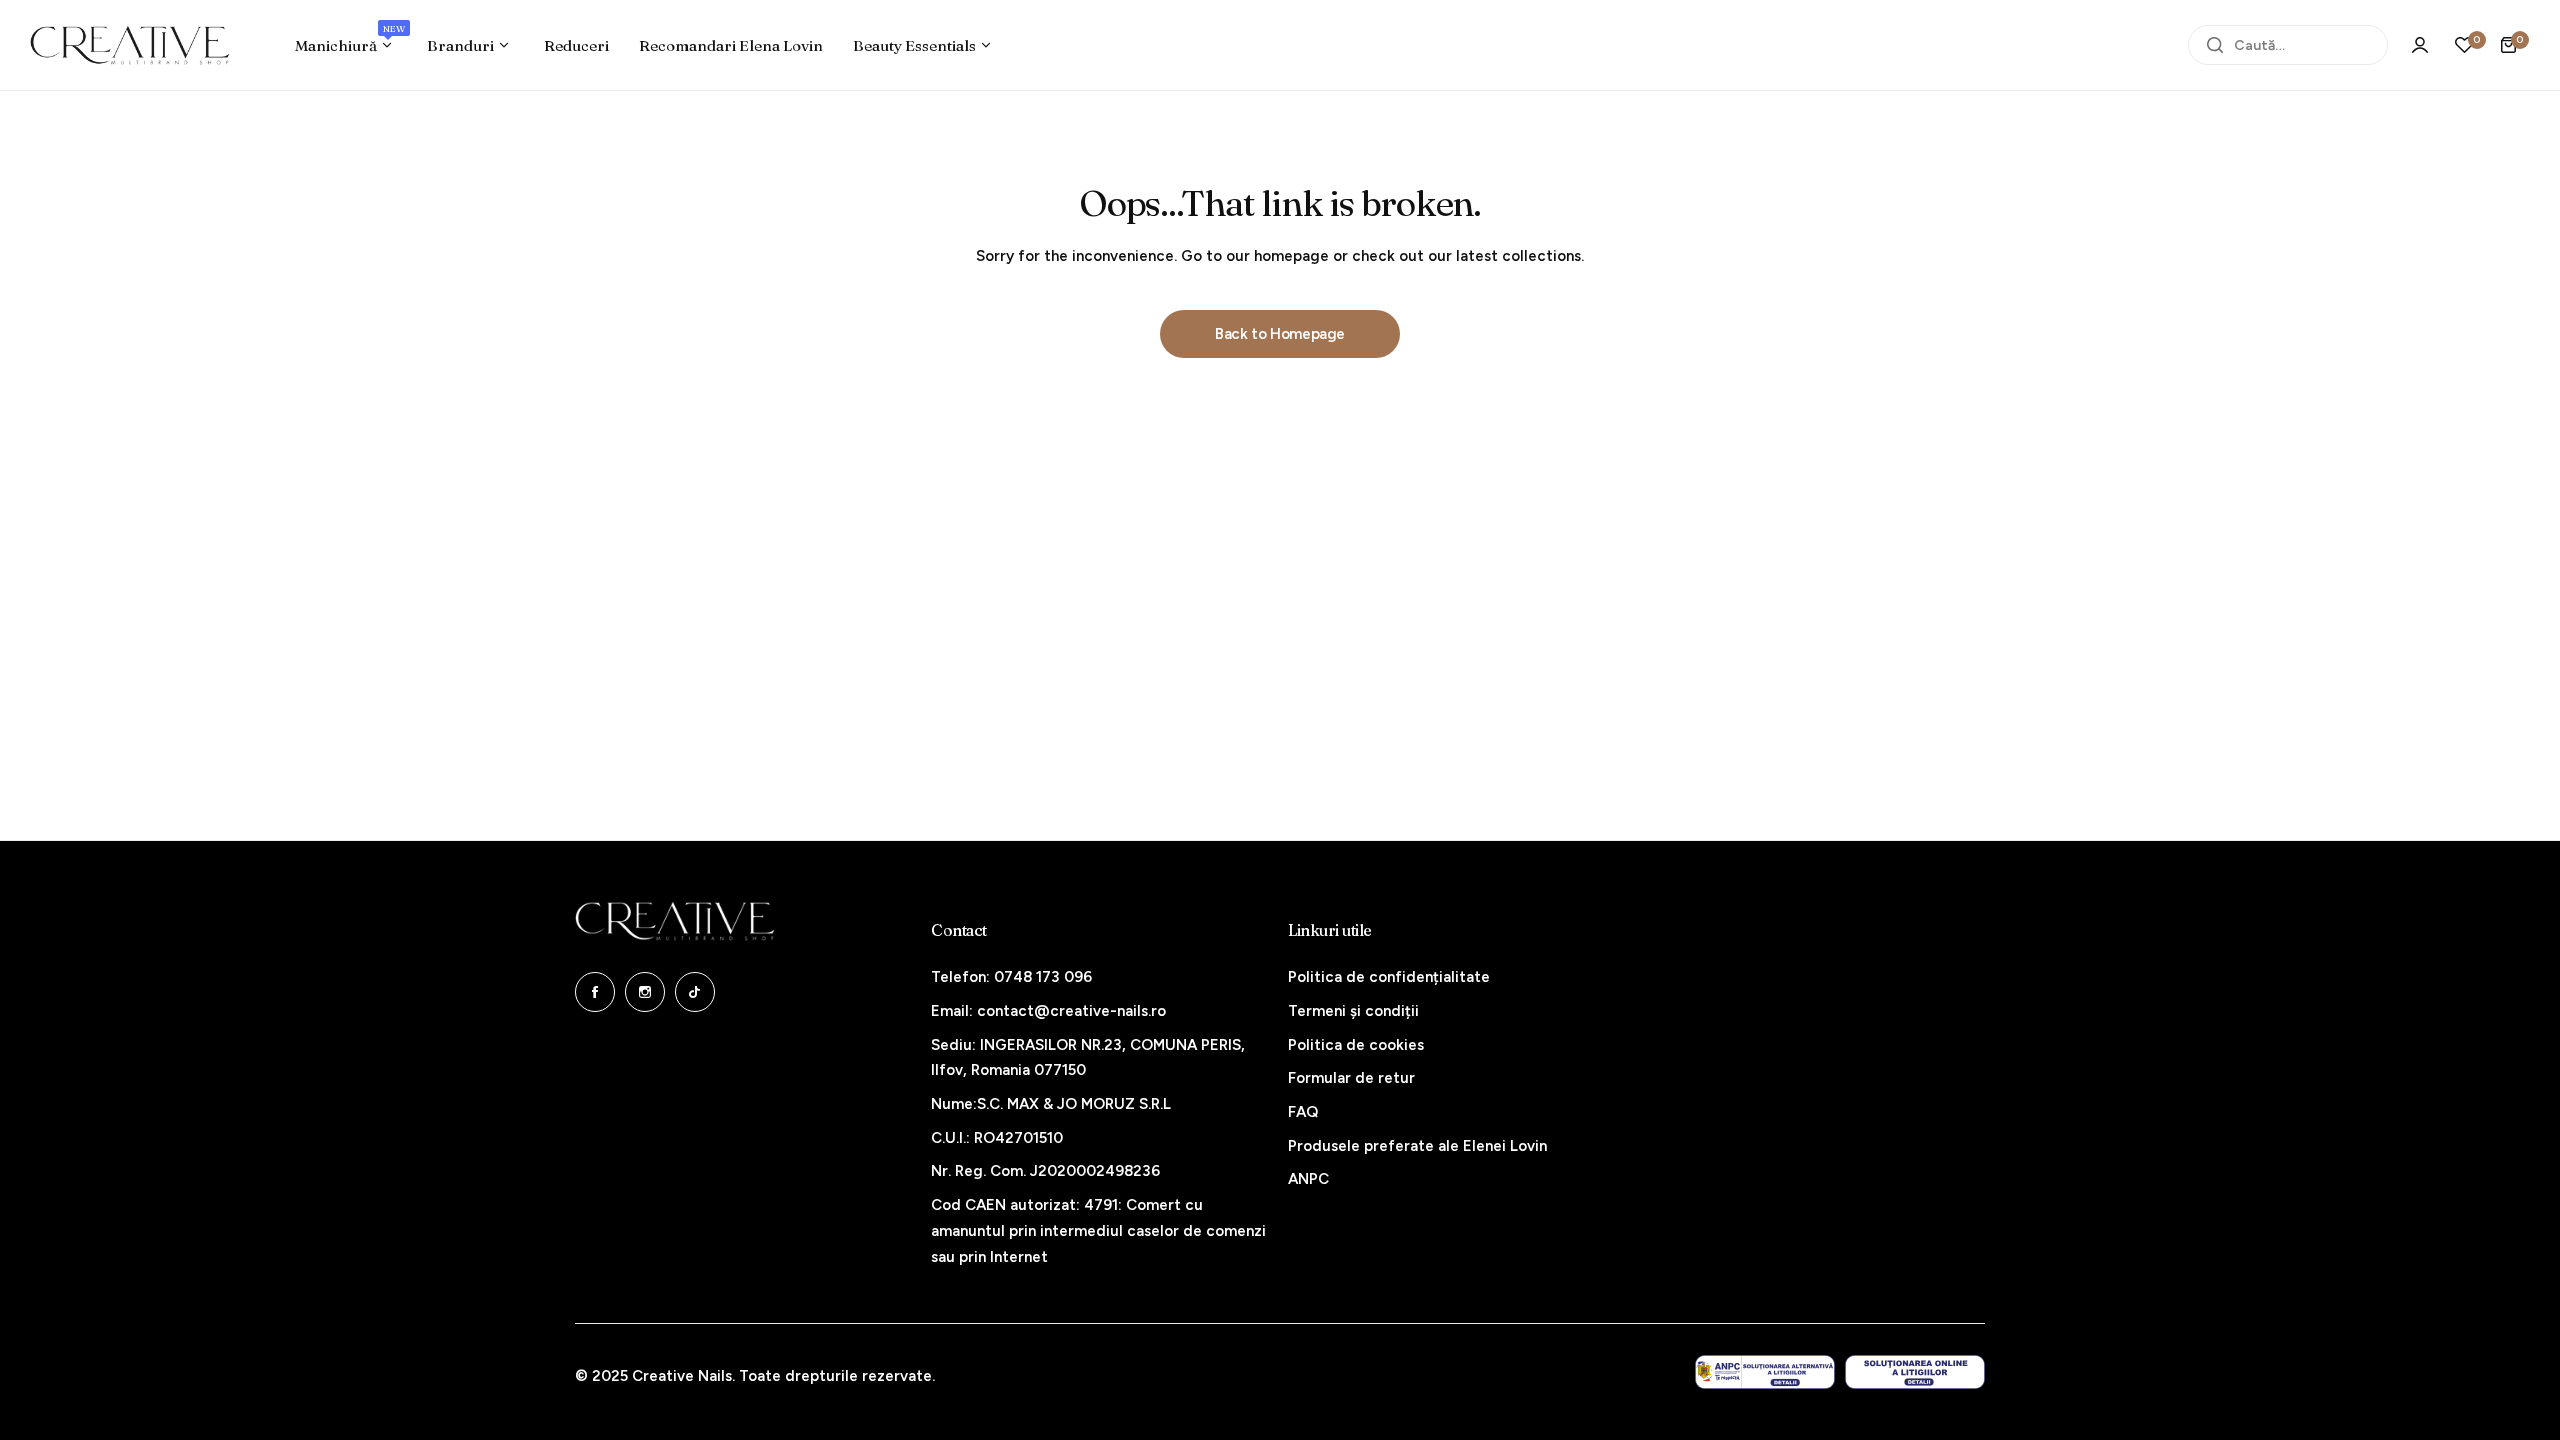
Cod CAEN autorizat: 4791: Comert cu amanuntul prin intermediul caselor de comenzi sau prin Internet (1098, 1230)
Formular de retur (1351, 1078)
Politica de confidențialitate (1389, 977)
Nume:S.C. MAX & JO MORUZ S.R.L (1051, 1104)
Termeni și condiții (1353, 1011)
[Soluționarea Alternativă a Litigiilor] (1765, 1372)
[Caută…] (2215, 45)
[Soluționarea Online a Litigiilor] (1915, 1372)
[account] (2420, 45)
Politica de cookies (1356, 1045)
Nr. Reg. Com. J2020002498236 (1045, 1171)
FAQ (1303, 1112)
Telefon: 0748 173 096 (1011, 977)
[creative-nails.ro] (130, 45)
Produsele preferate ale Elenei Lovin (1417, 1146)
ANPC (1308, 1179)
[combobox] (2288, 45)
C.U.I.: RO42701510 (997, 1138)
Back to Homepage (1280, 334)
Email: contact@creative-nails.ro (1048, 1011)
